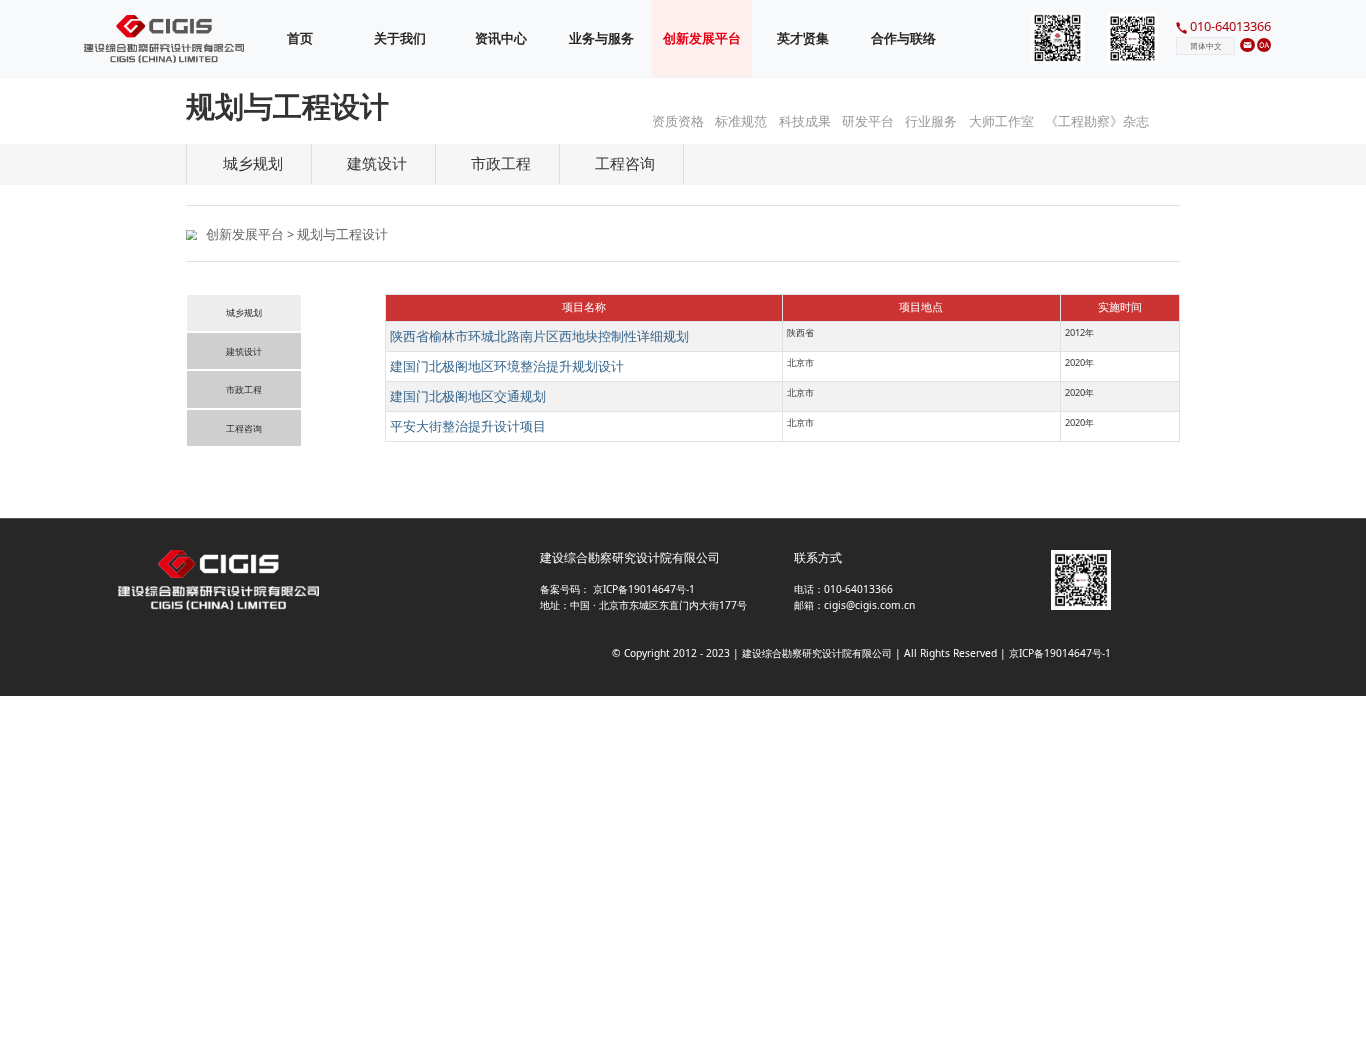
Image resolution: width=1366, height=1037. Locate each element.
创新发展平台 (245, 234)
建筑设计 (244, 352)
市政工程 (244, 390)
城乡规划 (244, 313)
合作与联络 (903, 38)
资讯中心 (501, 38)
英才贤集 (803, 38)
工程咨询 (244, 429)
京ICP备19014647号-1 (642, 589)
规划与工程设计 (342, 234)
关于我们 (400, 38)
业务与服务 (601, 38)
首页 (300, 38)
